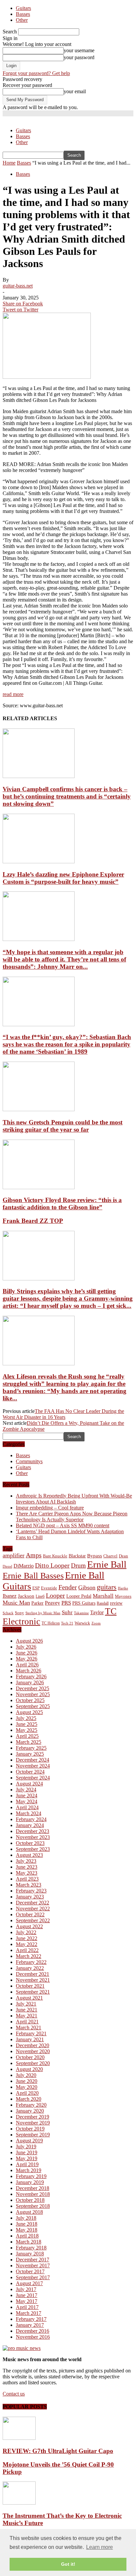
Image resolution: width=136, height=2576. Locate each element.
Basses (23, 14)
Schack (8, 1613)
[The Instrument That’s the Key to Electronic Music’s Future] (19, 2503)
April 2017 (27, 2307)
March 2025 (29, 1742)
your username (79, 50)
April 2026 (27, 1665)
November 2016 (33, 2337)
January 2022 (30, 1968)
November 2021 (33, 1980)
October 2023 (30, 1843)
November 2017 (33, 2265)
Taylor (97, 1612)
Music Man (16, 1603)
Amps (34, 1555)
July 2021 (26, 2004)
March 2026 (29, 1671)
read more (13, 694)
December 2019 (33, 2117)
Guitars (23, 8)
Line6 (40, 1596)
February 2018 (31, 2248)
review (116, 1603)
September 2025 (33, 1706)
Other (22, 20)
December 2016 (33, 2331)
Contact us (14, 2394)
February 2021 (31, 2033)
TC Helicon (51, 1623)
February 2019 (31, 2176)
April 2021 (27, 2022)
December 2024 (33, 1760)
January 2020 (30, 2111)
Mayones (123, 1596)
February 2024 (31, 1819)
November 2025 (33, 1694)
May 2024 (27, 1801)
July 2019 (26, 2147)
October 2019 (30, 2129)
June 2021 (27, 2010)
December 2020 (33, 2045)
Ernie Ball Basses (33, 1576)
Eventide (49, 1588)
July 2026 (26, 1647)
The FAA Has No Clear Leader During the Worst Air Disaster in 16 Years (63, 1414)
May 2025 (27, 1730)
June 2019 (27, 2152)
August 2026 (29, 1641)
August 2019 (29, 2141)
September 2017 (33, 2277)
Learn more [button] (100, 2547)
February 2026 (31, 1677)
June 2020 (27, 2081)
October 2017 (30, 2271)
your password (79, 57)
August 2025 (29, 1712)
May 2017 (27, 2301)
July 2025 (26, 1718)
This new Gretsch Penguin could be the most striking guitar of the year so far (63, 1126)
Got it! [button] (68, 2564)
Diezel (7, 1566)
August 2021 (29, 1998)
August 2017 (29, 2283)
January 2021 (30, 2039)
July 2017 (26, 2289)
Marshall (103, 1596)
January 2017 (30, 2325)
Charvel (110, 1556)
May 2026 (27, 1659)
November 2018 (33, 2194)
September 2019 (33, 2135)
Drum (78, 1565)
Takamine (81, 1613)
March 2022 (29, 1956)
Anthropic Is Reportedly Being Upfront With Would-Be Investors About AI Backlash (74, 1499)
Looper (55, 1595)
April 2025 (27, 1736)
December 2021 (33, 1974)
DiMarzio (24, 1566)
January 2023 (30, 1897)
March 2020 (29, 2099)
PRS (66, 1603)
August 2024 (29, 1784)
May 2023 (27, 1873)
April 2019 (27, 2164)
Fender (68, 1587)
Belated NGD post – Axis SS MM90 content (63, 1525)
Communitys (29, 1461)
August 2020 (29, 2069)
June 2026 (27, 1653)
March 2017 (29, 2313)
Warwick (82, 1623)
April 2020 (27, 2093)
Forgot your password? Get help (36, 73)
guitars (107, 1587)
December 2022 (33, 1903)
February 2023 (31, 1891)
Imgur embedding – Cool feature (50, 1508)
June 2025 (27, 1724)
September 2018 (33, 2206)
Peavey (52, 1603)
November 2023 (33, 1837)
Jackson (26, 1596)
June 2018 (27, 2224)
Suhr (67, 1612)
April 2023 (27, 1879)
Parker (37, 1603)
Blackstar (77, 1556)
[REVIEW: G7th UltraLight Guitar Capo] (19, 2438)
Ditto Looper (52, 1565)
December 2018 (33, 2188)
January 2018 (30, 2254)
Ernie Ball (107, 1564)
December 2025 (33, 1688)
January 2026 (30, 1682)
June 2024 (27, 1795)
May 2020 (27, 2087)
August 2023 (29, 1855)
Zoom (96, 1623)
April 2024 (27, 1807)
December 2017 (33, 2260)
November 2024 (33, 1766)
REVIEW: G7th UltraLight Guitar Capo (58, 2451)
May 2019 (27, 2158)
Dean (123, 1556)
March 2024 (29, 1813)
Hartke (123, 1588)
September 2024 (33, 1778)
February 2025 (31, 1748)
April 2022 (27, 1950)
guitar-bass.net (18, 286)
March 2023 (29, 1885)
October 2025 (30, 1700)
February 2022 (31, 1962)
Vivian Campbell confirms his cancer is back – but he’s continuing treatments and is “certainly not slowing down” (67, 796)
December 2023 (33, 1831)
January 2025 (30, 1754)
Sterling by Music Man (43, 1613)
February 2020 (31, 2105)
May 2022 (27, 1944)
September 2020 (33, 2063)
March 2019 (29, 2170)
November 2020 (33, 2051)
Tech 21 (67, 1623)
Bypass (95, 1556)
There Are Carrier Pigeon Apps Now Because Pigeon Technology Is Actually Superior (72, 1517)
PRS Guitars (84, 1603)
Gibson (87, 1587)
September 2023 (33, 1849)
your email (75, 91)
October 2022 (30, 1914)
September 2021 (33, 1992)
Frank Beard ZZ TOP (33, 1221)
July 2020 (26, 2075)
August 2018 (29, 2212)
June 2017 (27, 2295)
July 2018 (26, 2218)
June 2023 (27, 1867)
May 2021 (27, 2016)
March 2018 (29, 2242)
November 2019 (33, 2123)
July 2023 (26, 1861)
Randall (103, 1603)
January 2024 (30, 1825)
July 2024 (26, 1790)
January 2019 (30, 2182)
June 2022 (27, 1938)
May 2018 (27, 2230)
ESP (36, 1588)
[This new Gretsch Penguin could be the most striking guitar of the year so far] (39, 1109)
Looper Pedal (79, 1596)
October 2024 (30, 1772)
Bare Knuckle (55, 1556)
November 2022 (33, 1909)
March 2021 (29, 2028)
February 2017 (31, 2319)
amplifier (14, 1555)
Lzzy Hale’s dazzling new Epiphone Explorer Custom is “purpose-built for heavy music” (63, 878)
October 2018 (30, 2200)
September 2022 (33, 1920)
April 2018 (27, 2236)
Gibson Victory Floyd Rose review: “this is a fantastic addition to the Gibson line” (62, 1204)
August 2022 (29, 1926)
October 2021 (30, 1986)
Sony (19, 1613)
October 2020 (30, 2057)
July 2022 (26, 1932)
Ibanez (10, 1596)
